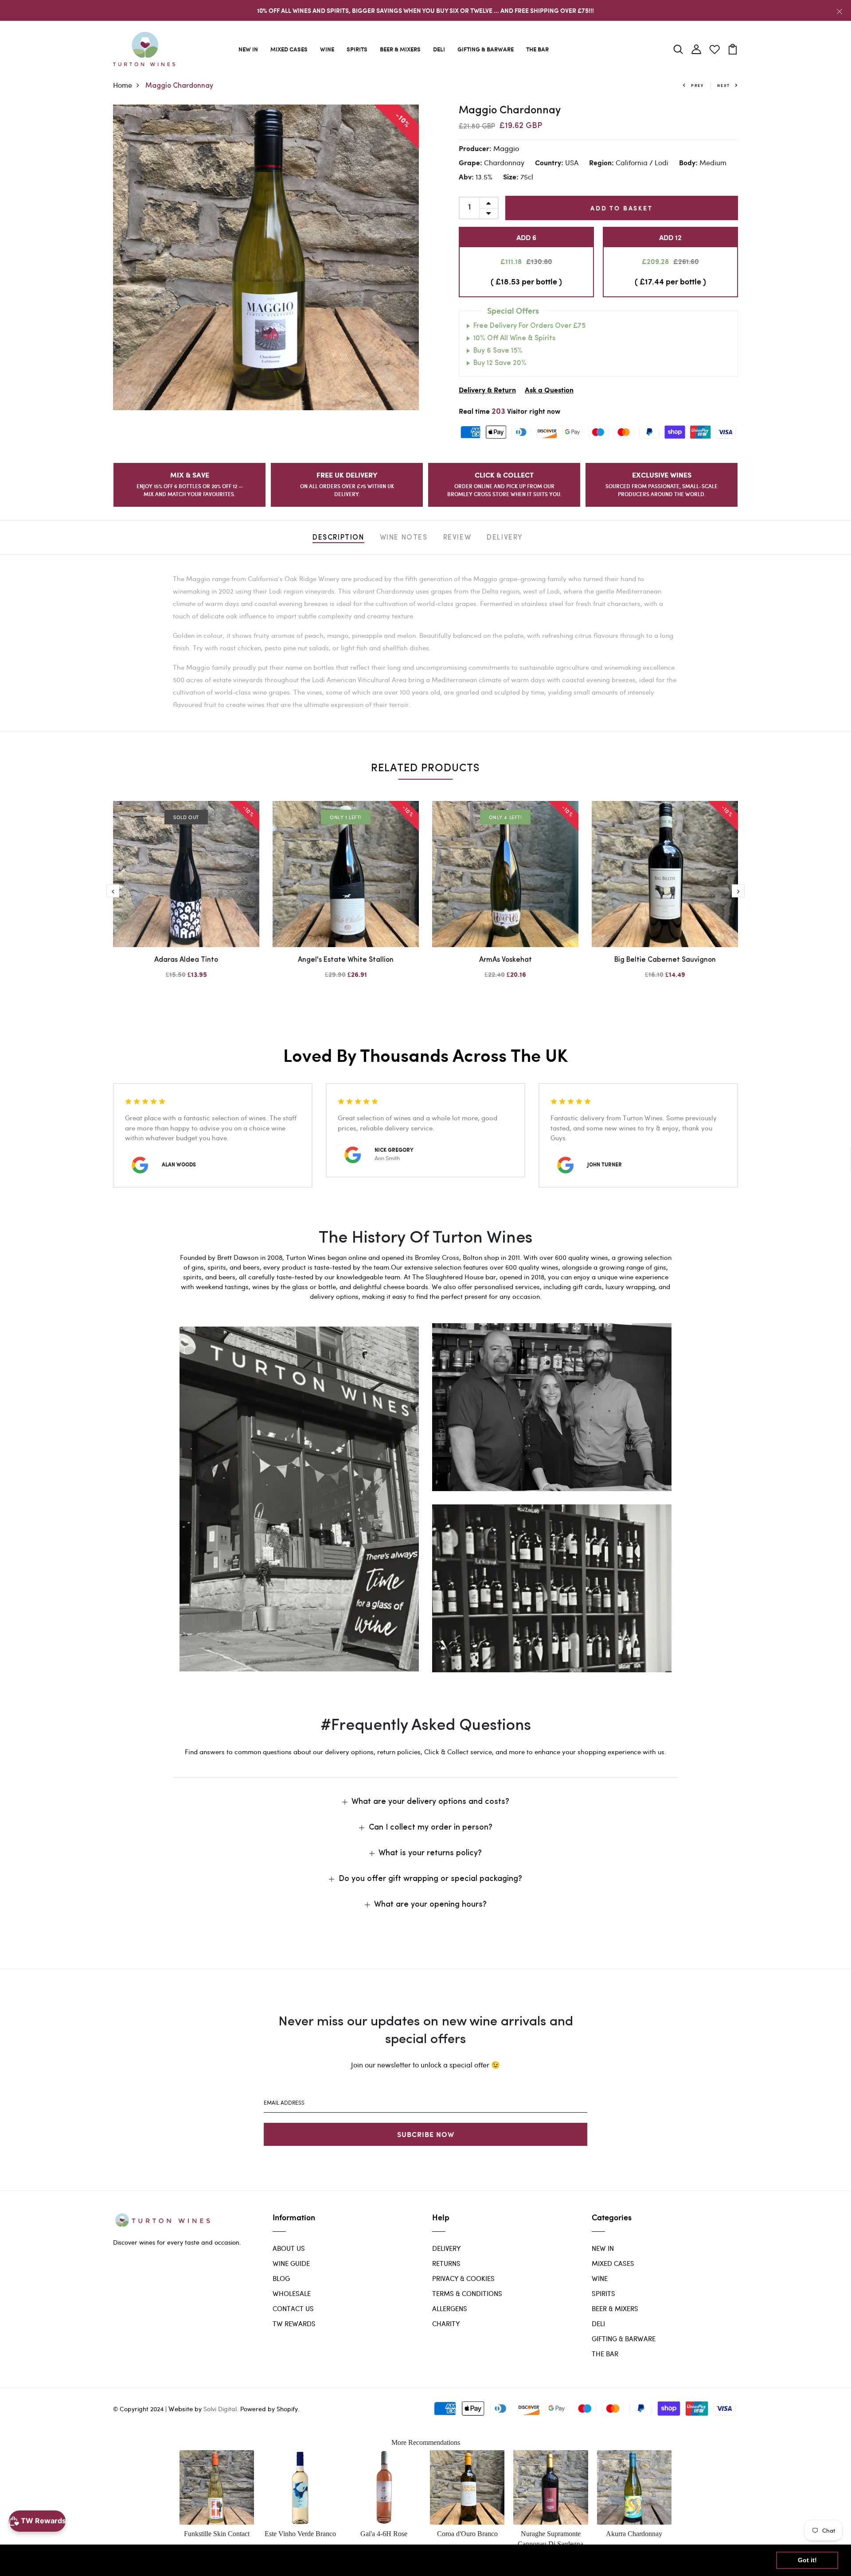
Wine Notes (404, 538)
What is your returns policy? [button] (430, 1853)
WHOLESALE (292, 2293)
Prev (697, 85)
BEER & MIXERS (400, 49)
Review (457, 538)
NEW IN (248, 49)
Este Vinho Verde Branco (300, 2534)
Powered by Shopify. (269, 2409)
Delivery (505, 538)
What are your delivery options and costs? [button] (430, 1802)
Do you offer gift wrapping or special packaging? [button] (430, 1879)
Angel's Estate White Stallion (346, 960)
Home (123, 85)
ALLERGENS (450, 2308)
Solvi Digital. (221, 2409)
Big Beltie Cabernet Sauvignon (665, 960)
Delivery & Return (487, 390)
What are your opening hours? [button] (430, 1905)
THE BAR (537, 49)
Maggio (506, 148)
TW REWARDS (294, 2323)
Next (724, 85)
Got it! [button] (807, 2560)
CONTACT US (293, 2308)
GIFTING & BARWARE (486, 49)
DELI (439, 49)
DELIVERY (446, 2248)
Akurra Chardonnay (634, 2534)
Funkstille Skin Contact (217, 2534)
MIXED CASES (289, 49)
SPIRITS (357, 49)
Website (181, 2409)
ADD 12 (670, 237)
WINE (327, 49)
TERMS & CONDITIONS (467, 2293)
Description (338, 538)
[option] (266, 257)
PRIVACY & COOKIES (463, 2278)
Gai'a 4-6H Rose (384, 2534)
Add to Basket (621, 208)
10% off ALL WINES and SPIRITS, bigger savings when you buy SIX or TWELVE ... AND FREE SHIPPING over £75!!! (425, 10)
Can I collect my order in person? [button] (431, 1828)
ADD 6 (526, 237)
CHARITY (446, 2323)
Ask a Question (549, 390)
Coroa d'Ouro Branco (467, 2534)
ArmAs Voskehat (506, 960)
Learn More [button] (286, 2560)
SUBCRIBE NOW (426, 2134)
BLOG (281, 2278)
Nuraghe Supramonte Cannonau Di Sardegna (550, 2539)
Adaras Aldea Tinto (186, 960)
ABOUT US (289, 2248)
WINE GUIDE (291, 2263)
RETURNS (446, 2263)
